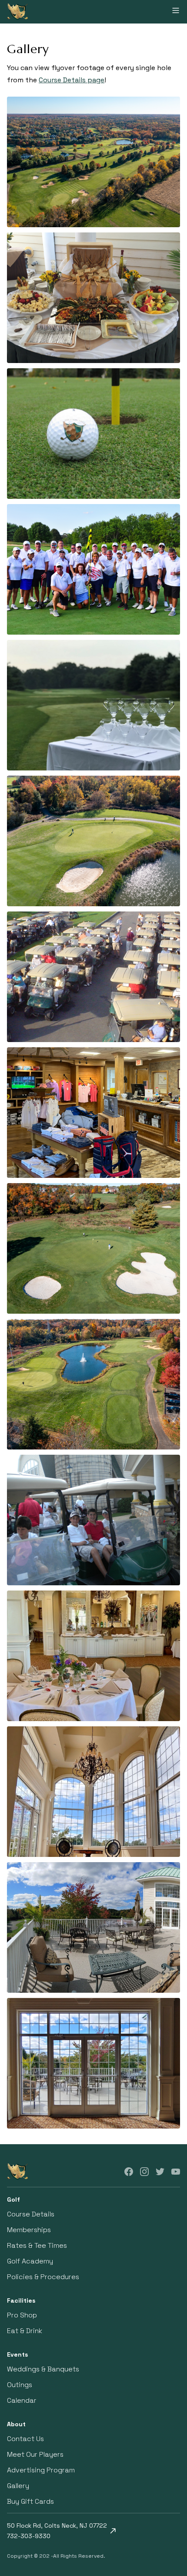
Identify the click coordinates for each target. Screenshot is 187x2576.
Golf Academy (30, 2261)
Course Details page (72, 80)
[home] (17, 12)
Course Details (31, 2214)
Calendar (22, 2400)
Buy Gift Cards (30, 2501)
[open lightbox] (93, 162)
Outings (20, 2385)
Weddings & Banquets (43, 2369)
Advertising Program (41, 2470)
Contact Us (25, 2439)
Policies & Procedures (43, 2277)
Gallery (18, 2486)
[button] (176, 12)
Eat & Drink (25, 2331)
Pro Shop (22, 2315)
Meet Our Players (35, 2454)
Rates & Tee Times (37, 2245)
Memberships (29, 2230)
